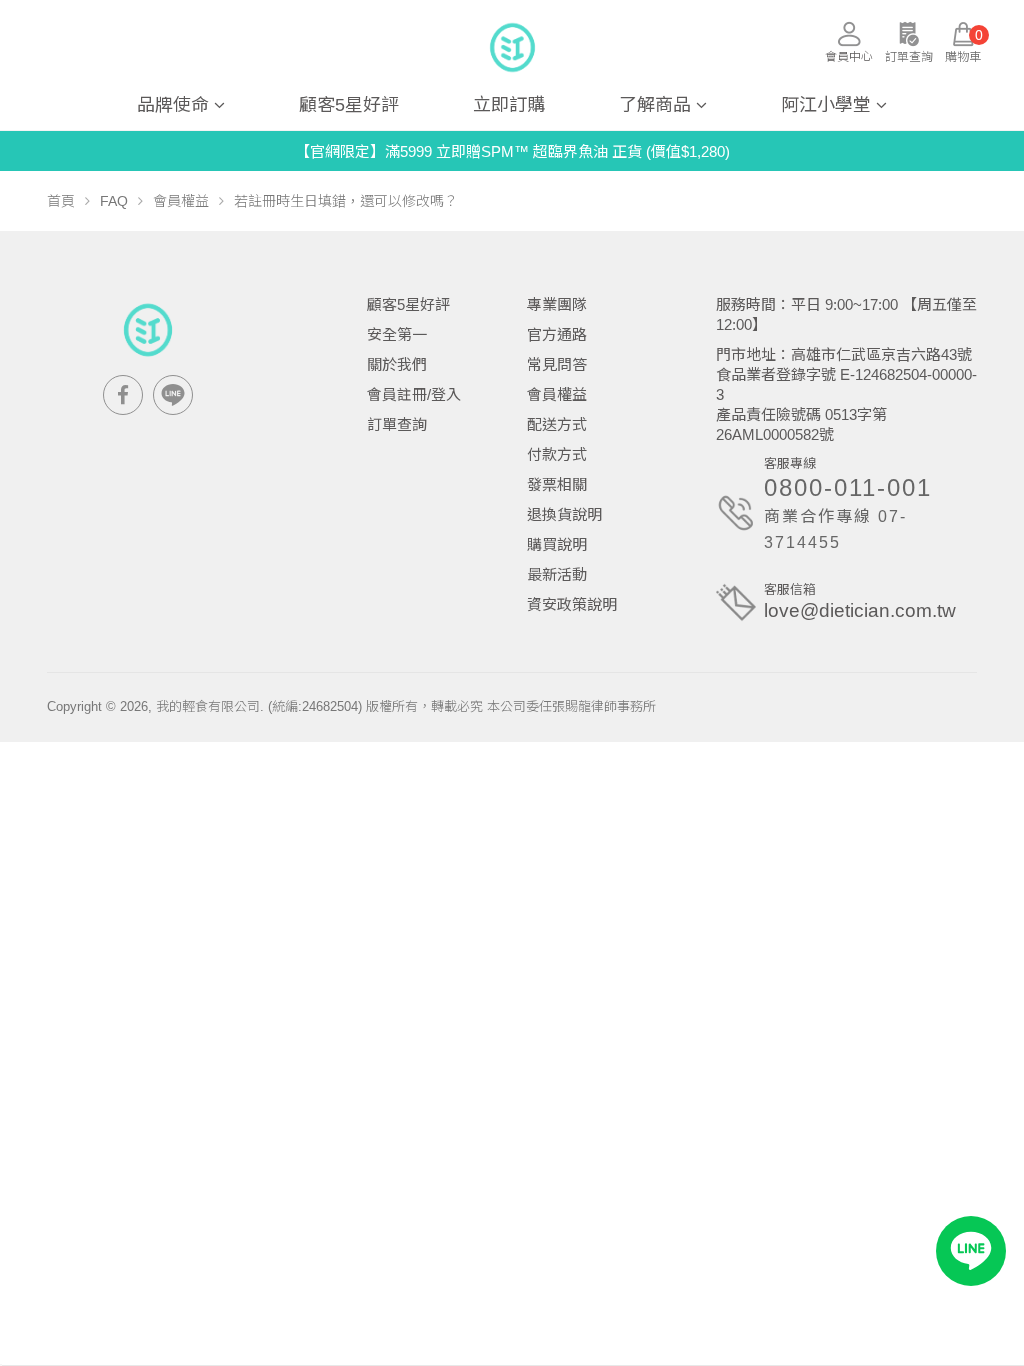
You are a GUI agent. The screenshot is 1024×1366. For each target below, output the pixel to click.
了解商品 (655, 105)
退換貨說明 (564, 514)
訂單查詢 (397, 424)
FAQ (114, 201)
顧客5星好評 (349, 105)
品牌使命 (173, 105)
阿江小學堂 (826, 105)
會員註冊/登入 (414, 394)
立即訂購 (509, 105)
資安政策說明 (572, 604)
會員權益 (181, 201)
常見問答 (557, 364)
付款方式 (557, 454)
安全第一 (397, 334)
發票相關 (557, 484)
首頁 (61, 201)
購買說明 (557, 544)
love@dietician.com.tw (860, 610)
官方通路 (557, 334)
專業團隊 (557, 304)
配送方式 (557, 424)
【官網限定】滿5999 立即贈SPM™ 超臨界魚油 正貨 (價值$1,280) (512, 151)
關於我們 (397, 364)
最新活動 (557, 574)
